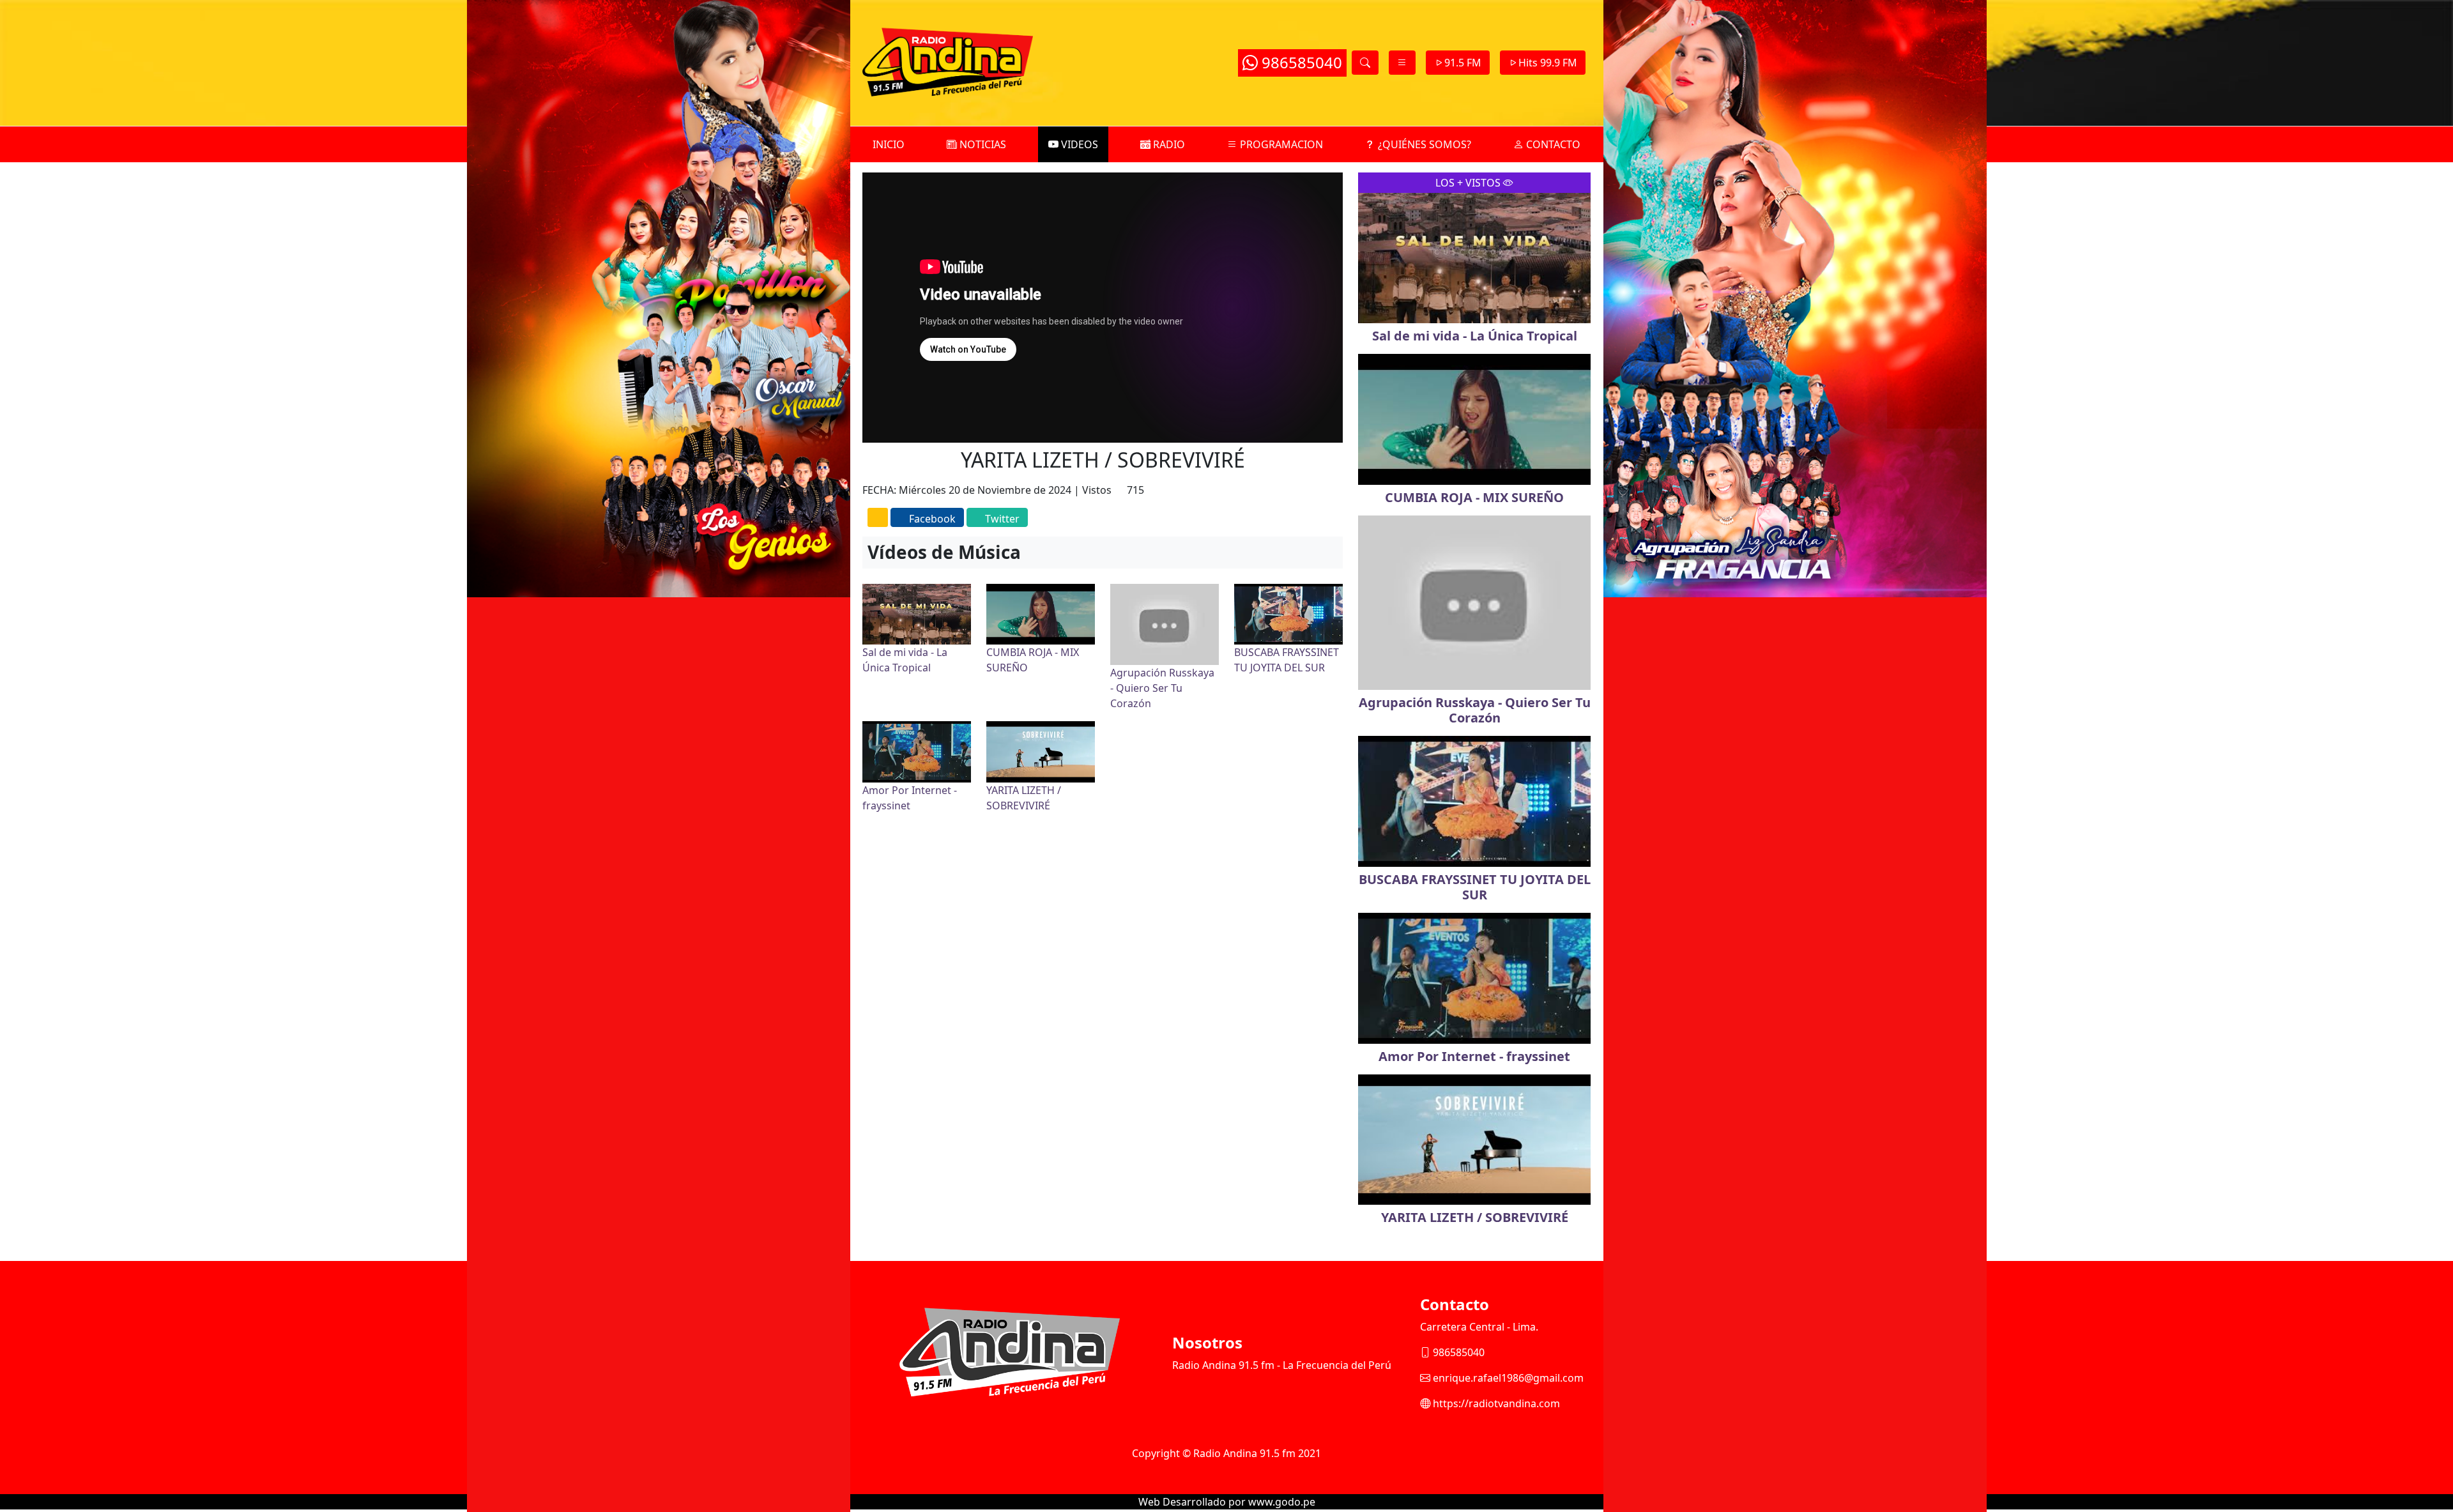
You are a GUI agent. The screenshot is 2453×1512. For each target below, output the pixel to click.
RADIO (1168, 144)
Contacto (1552, 144)
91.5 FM (1463, 63)
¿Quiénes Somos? (1423, 144)
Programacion (1280, 144)
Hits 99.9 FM (1548, 63)
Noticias (982, 144)
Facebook (932, 519)
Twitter (1002, 519)
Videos (1078, 144)
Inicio (889, 144)
